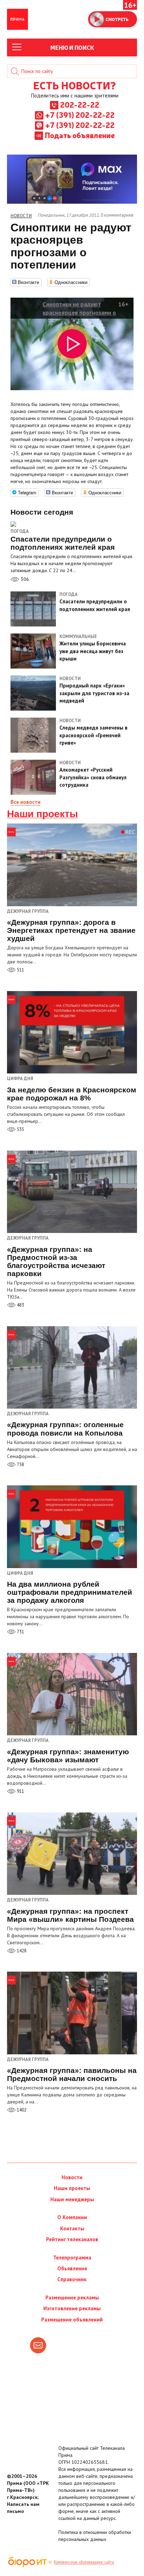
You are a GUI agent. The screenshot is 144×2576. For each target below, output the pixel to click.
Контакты (72, 2228)
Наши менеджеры (72, 2199)
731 (20, 1632)
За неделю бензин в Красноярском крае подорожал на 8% (72, 1094)
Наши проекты (42, 814)
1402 (21, 2110)
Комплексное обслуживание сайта (84, 2562)
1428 (21, 1951)
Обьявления (72, 2268)
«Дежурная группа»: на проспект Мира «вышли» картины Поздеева (70, 1915)
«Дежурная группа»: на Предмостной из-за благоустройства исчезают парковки (56, 1261)
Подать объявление (80, 135)
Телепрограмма (72, 2258)
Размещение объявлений (72, 2320)
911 (20, 1791)
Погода (20, 531)
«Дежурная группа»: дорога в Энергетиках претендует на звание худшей (71, 930)
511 (20, 970)
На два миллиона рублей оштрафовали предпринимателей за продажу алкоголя (70, 1592)
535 (20, 1129)
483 (20, 1305)
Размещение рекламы (72, 2297)
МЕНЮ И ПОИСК (72, 47)
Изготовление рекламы (72, 2308)
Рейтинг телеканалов (72, 2239)
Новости (72, 2177)
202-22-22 (80, 104)
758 (20, 1465)
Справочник (72, 2279)
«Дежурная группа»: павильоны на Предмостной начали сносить (72, 2074)
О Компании (72, 2217)
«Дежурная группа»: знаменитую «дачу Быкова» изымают (68, 1756)
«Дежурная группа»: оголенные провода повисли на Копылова (65, 1429)
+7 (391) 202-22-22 (80, 115)
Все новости (26, 802)
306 (24, 579)
